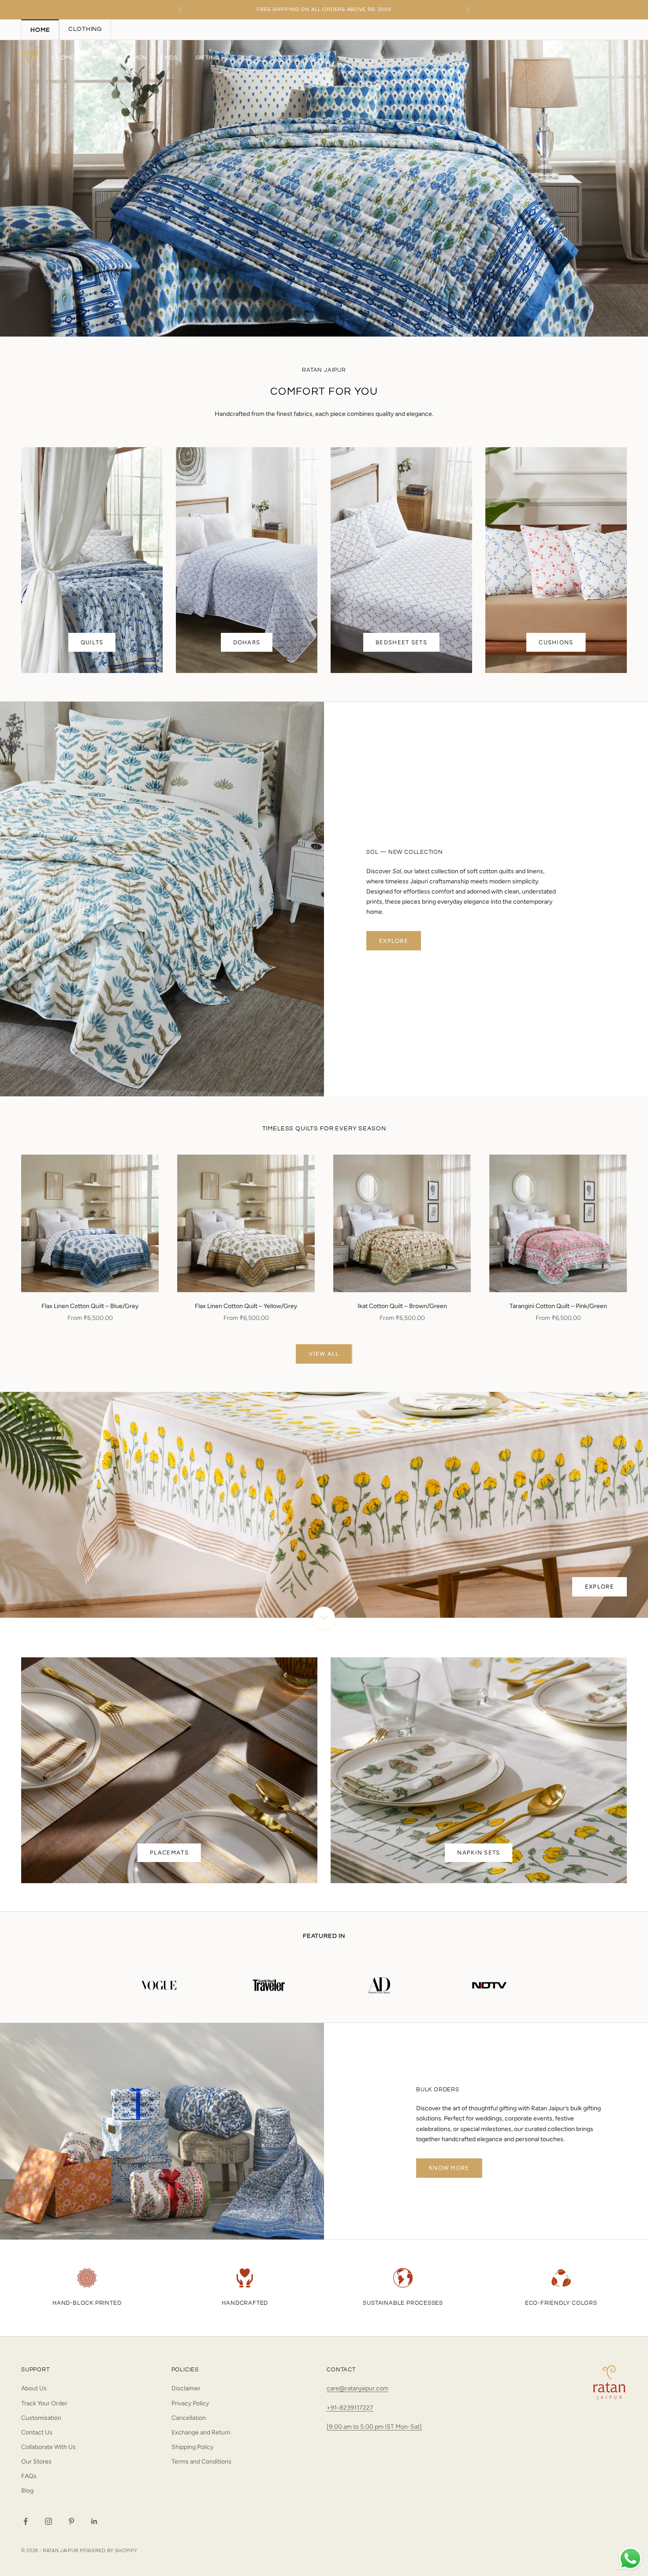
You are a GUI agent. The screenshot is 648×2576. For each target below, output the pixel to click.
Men (140, 58)
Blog (27, 2491)
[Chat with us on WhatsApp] (630, 2559)
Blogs (281, 58)
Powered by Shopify (109, 2551)
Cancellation (189, 2418)
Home (65, 58)
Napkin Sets (479, 1853)
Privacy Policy (190, 2403)
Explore (394, 941)
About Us (34, 2388)
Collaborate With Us (48, 2447)
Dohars (247, 642)
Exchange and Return (201, 2432)
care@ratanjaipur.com (358, 2388)
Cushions (556, 642)
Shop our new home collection (324, 9)
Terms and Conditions (201, 2462)
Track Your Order (44, 2403)
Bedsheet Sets (401, 642)
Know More (449, 2168)
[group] (324, 188)
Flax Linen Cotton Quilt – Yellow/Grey (246, 1306)
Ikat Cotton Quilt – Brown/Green (402, 1306)
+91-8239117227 (350, 2408)
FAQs (29, 2476)
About (319, 58)
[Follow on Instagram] (48, 2521)
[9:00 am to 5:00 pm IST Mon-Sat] (374, 2427)
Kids (171, 58)
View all (324, 1354)
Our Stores (36, 2462)
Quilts (92, 642)
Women (104, 58)
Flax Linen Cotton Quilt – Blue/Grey (90, 1306)
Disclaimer (186, 2388)
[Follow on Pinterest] (71, 2521)
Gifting (208, 58)
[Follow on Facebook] (26, 2521)
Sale (245, 58)
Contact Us (37, 2432)
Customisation (41, 2418)
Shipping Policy (192, 2447)
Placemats (169, 1853)
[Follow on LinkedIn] (94, 2521)
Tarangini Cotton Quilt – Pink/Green (558, 1306)
